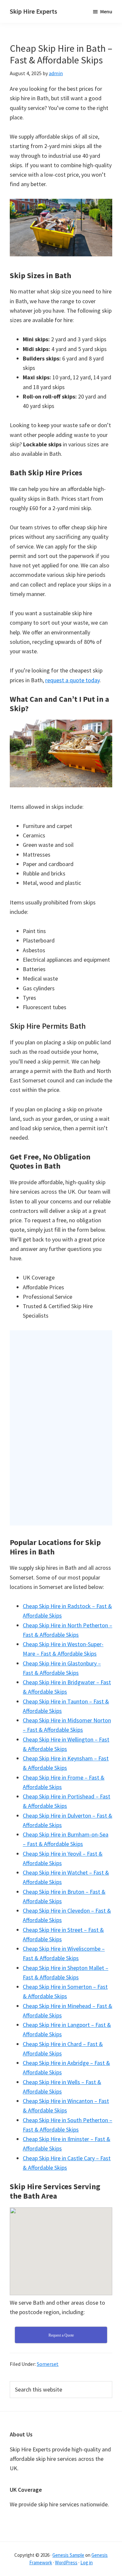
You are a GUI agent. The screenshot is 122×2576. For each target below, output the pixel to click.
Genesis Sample (68, 2555)
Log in (87, 2562)
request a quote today (72, 680)
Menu (106, 11)
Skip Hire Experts (34, 11)
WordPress (66, 2562)
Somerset (48, 2364)
